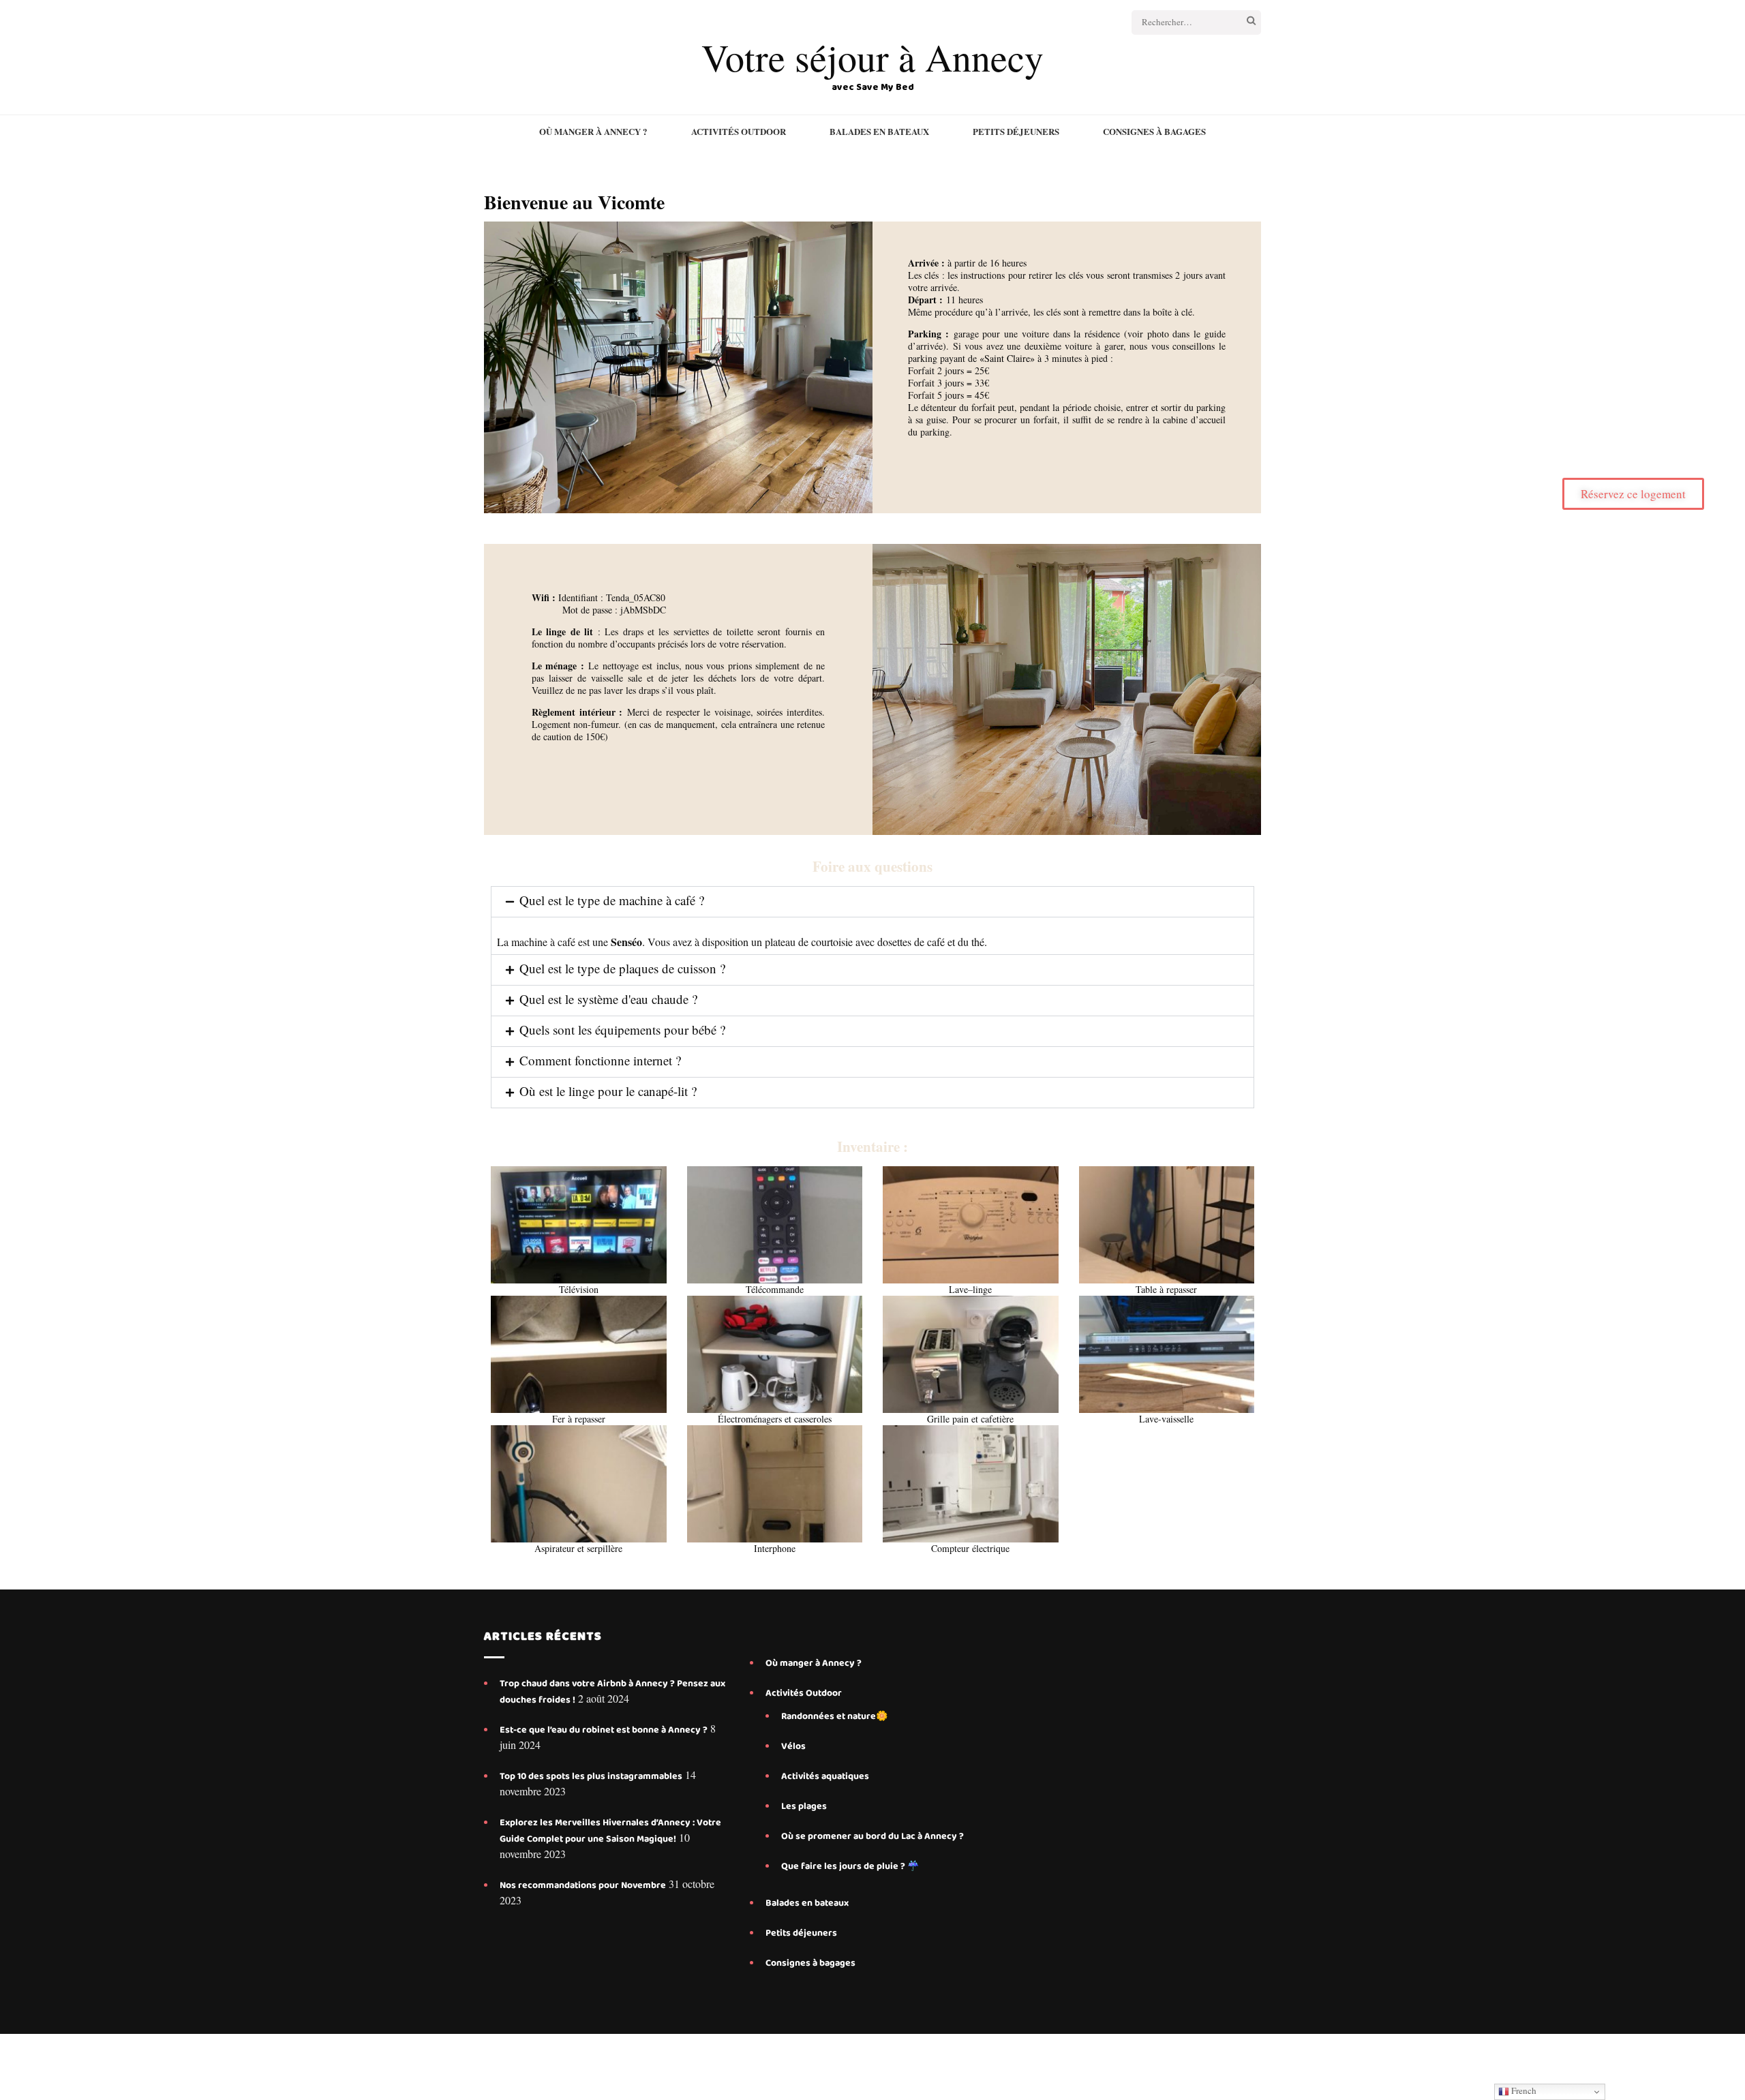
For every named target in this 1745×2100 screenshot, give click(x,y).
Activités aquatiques (826, 1776)
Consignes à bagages (1154, 132)
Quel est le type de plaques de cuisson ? (622, 968)
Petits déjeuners (1016, 132)
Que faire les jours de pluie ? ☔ (850, 1866)
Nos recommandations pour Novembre (583, 1885)
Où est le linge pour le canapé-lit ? (608, 1091)
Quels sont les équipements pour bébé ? (622, 1030)
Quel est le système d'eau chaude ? (608, 999)
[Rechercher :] (1181, 22)
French (1523, 2090)
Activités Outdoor (739, 132)
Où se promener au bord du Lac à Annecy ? (872, 1836)
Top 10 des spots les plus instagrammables (591, 1776)
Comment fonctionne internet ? (600, 1060)
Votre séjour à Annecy (872, 57)
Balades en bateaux (879, 132)
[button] (872, 902)
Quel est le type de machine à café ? (612, 900)
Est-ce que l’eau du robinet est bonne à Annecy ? (604, 1730)
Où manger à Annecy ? (593, 132)
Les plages (804, 1806)
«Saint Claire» (1007, 358)
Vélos (793, 1746)
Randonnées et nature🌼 (834, 1716)
